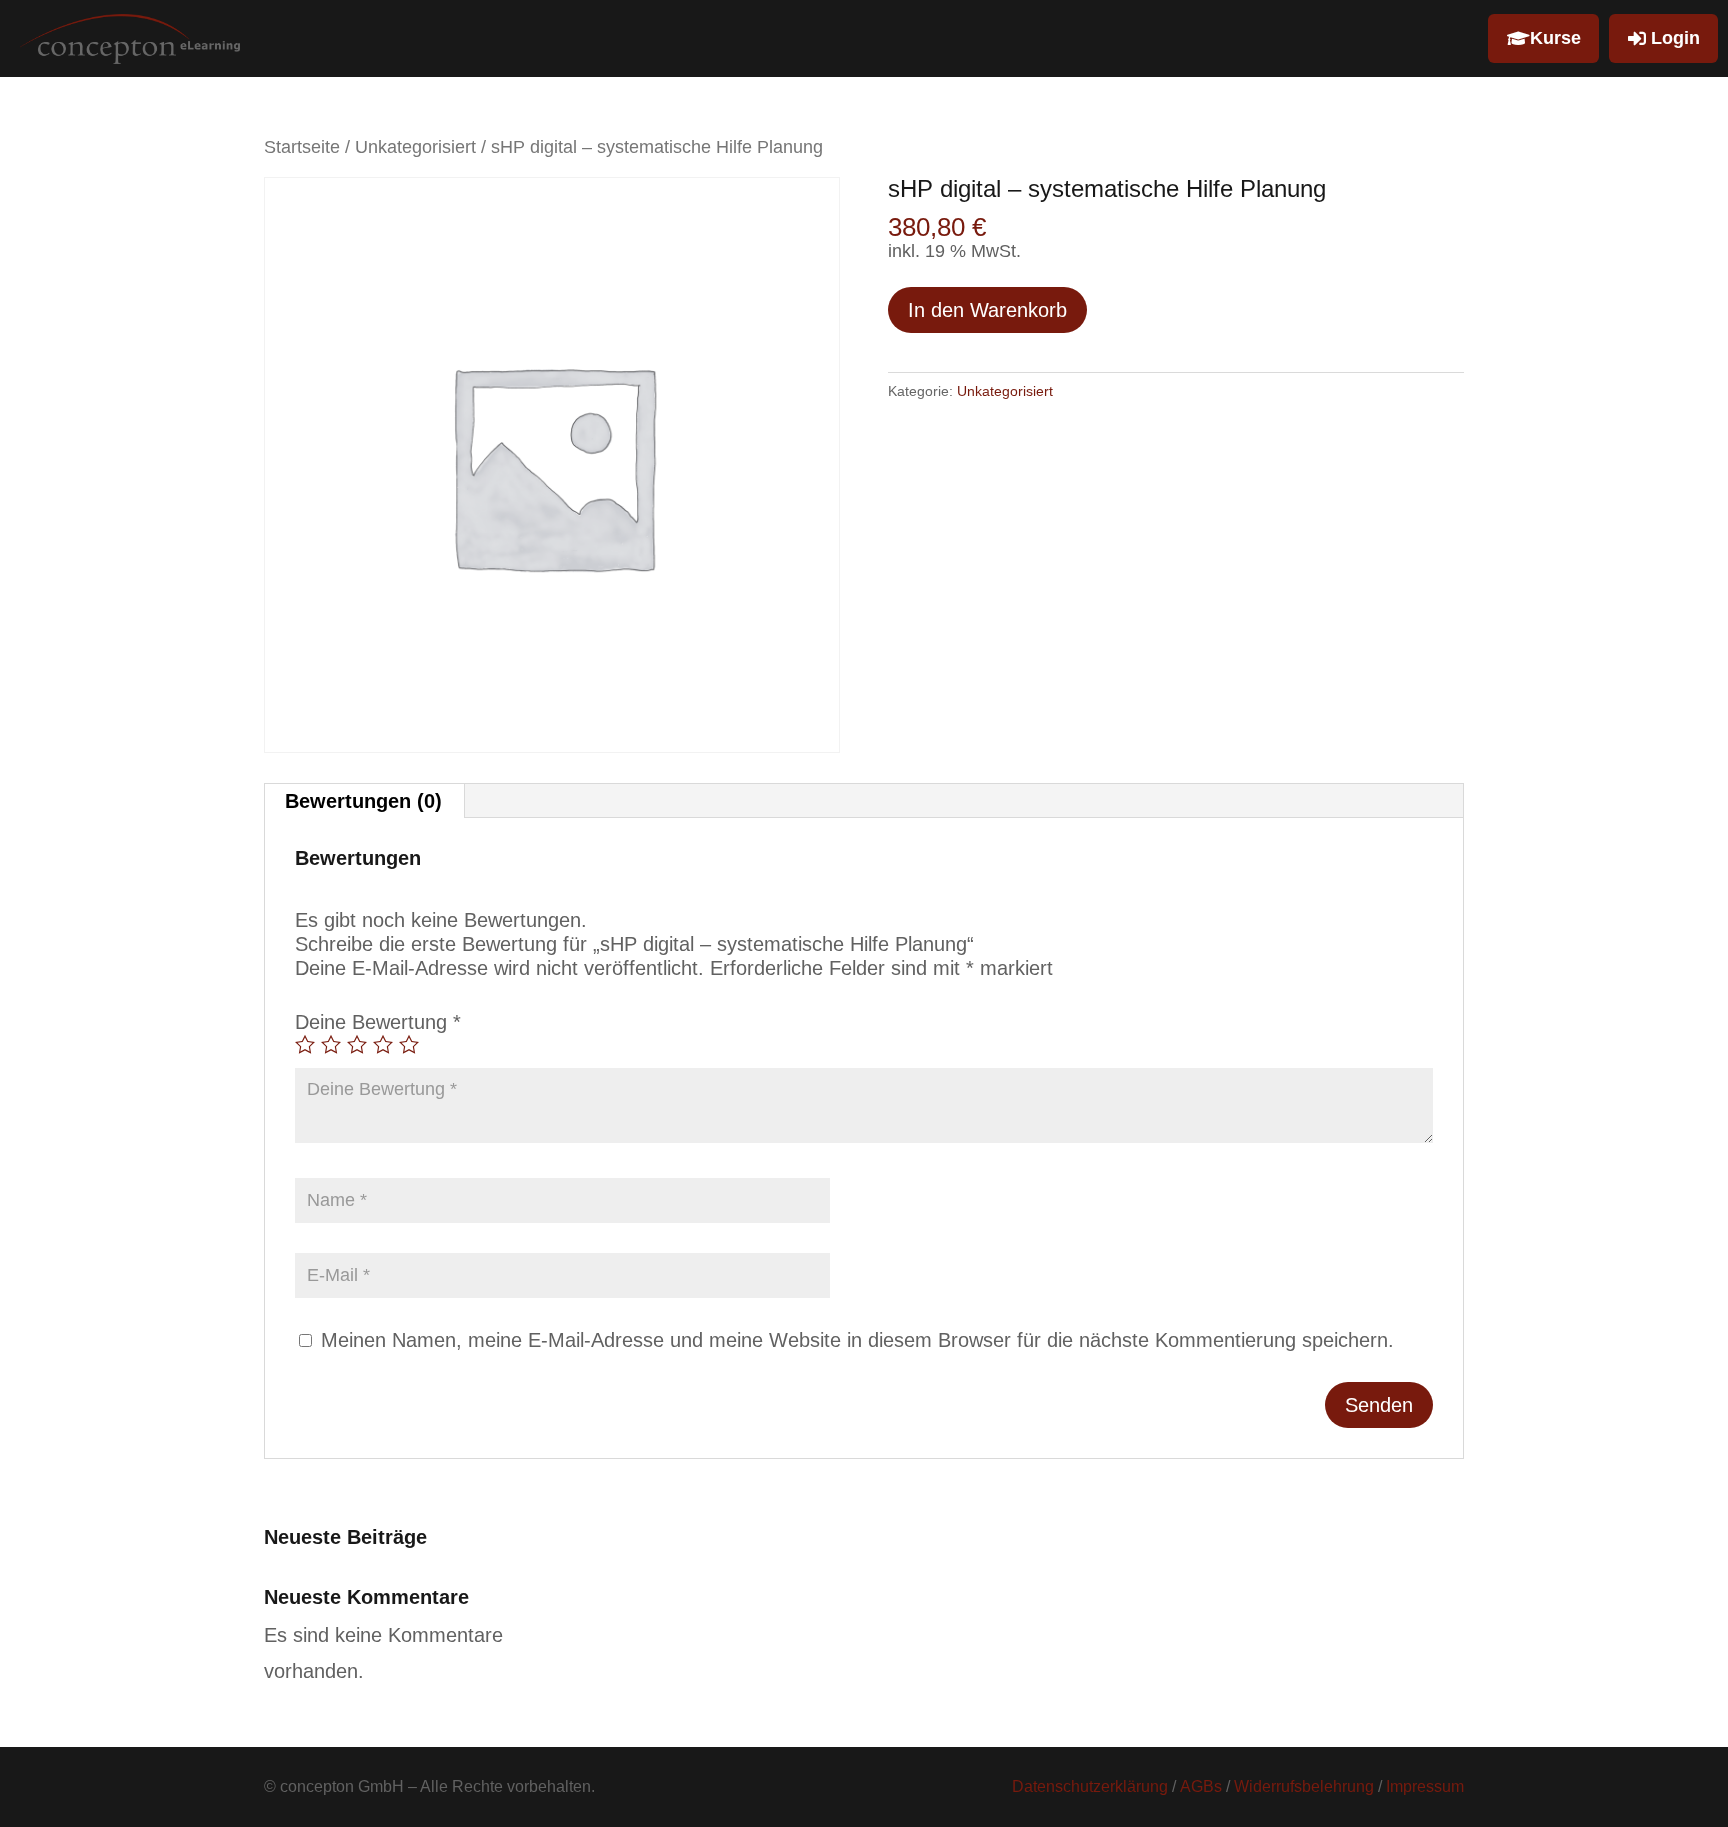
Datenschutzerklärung (1090, 1786)
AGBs (1201, 1786)
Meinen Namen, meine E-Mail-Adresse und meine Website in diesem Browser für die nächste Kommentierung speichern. (857, 1340)
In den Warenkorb (987, 310)
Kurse (1555, 38)
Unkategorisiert (415, 146)
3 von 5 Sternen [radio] (357, 1044)
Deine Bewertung (378, 1022)
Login (1675, 38)
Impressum (1425, 1786)
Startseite (302, 146)
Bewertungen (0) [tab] (363, 801)
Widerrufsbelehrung (1304, 1786)
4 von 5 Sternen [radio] (383, 1044)
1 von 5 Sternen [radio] (305, 1044)
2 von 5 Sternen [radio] (331, 1044)
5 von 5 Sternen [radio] (409, 1044)
